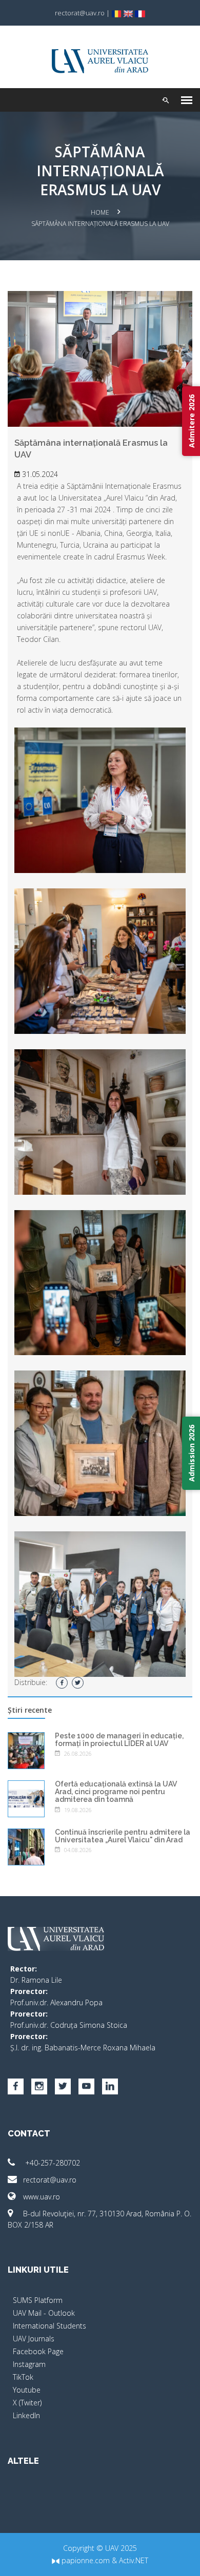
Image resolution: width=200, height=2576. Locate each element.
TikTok (23, 2377)
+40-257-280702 (52, 2163)
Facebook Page (38, 2351)
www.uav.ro (42, 2197)
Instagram (29, 2364)
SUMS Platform (38, 2300)
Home (100, 212)
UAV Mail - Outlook (44, 2313)
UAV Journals (34, 2339)
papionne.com (85, 2560)
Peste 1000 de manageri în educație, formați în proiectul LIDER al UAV (119, 1740)
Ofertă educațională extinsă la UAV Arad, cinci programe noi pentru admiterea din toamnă (116, 1792)
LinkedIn (26, 2415)
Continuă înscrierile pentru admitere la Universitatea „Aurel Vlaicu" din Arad (123, 1836)
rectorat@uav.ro (50, 2180)
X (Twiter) (27, 2403)
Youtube (27, 2390)
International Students (49, 2326)
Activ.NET (134, 2560)
